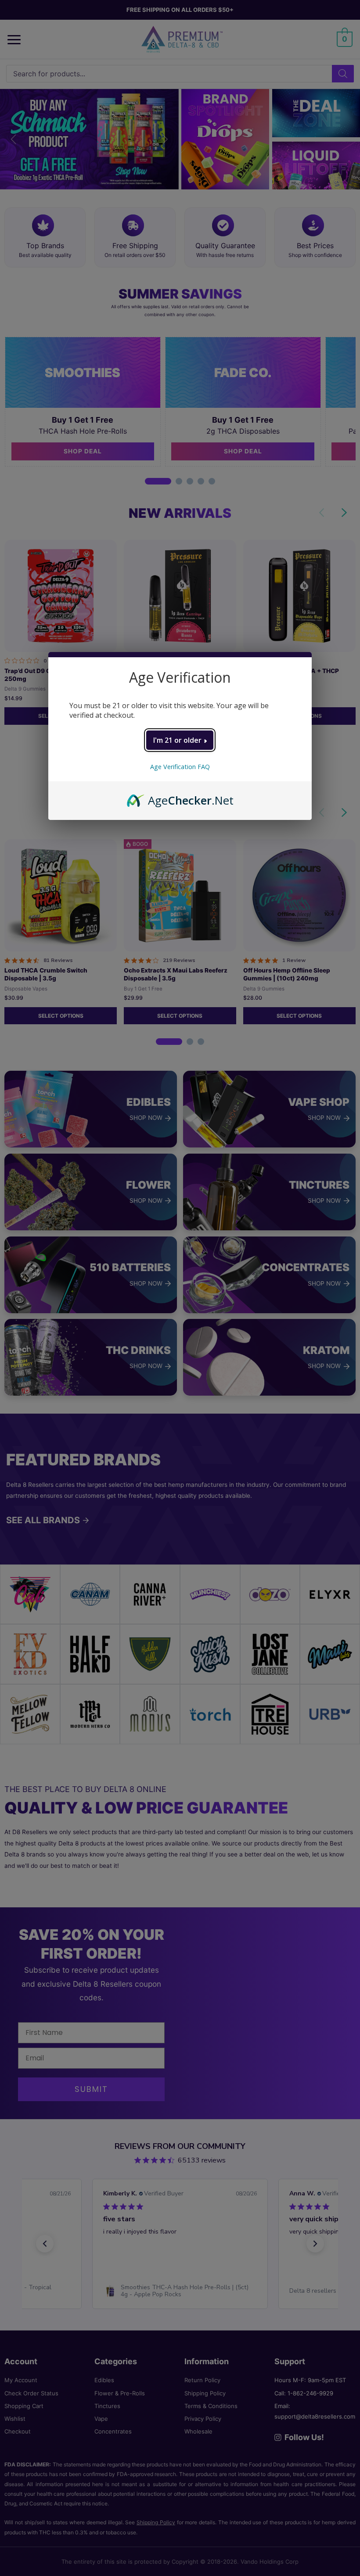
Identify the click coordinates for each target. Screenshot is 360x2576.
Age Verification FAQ (180, 767)
